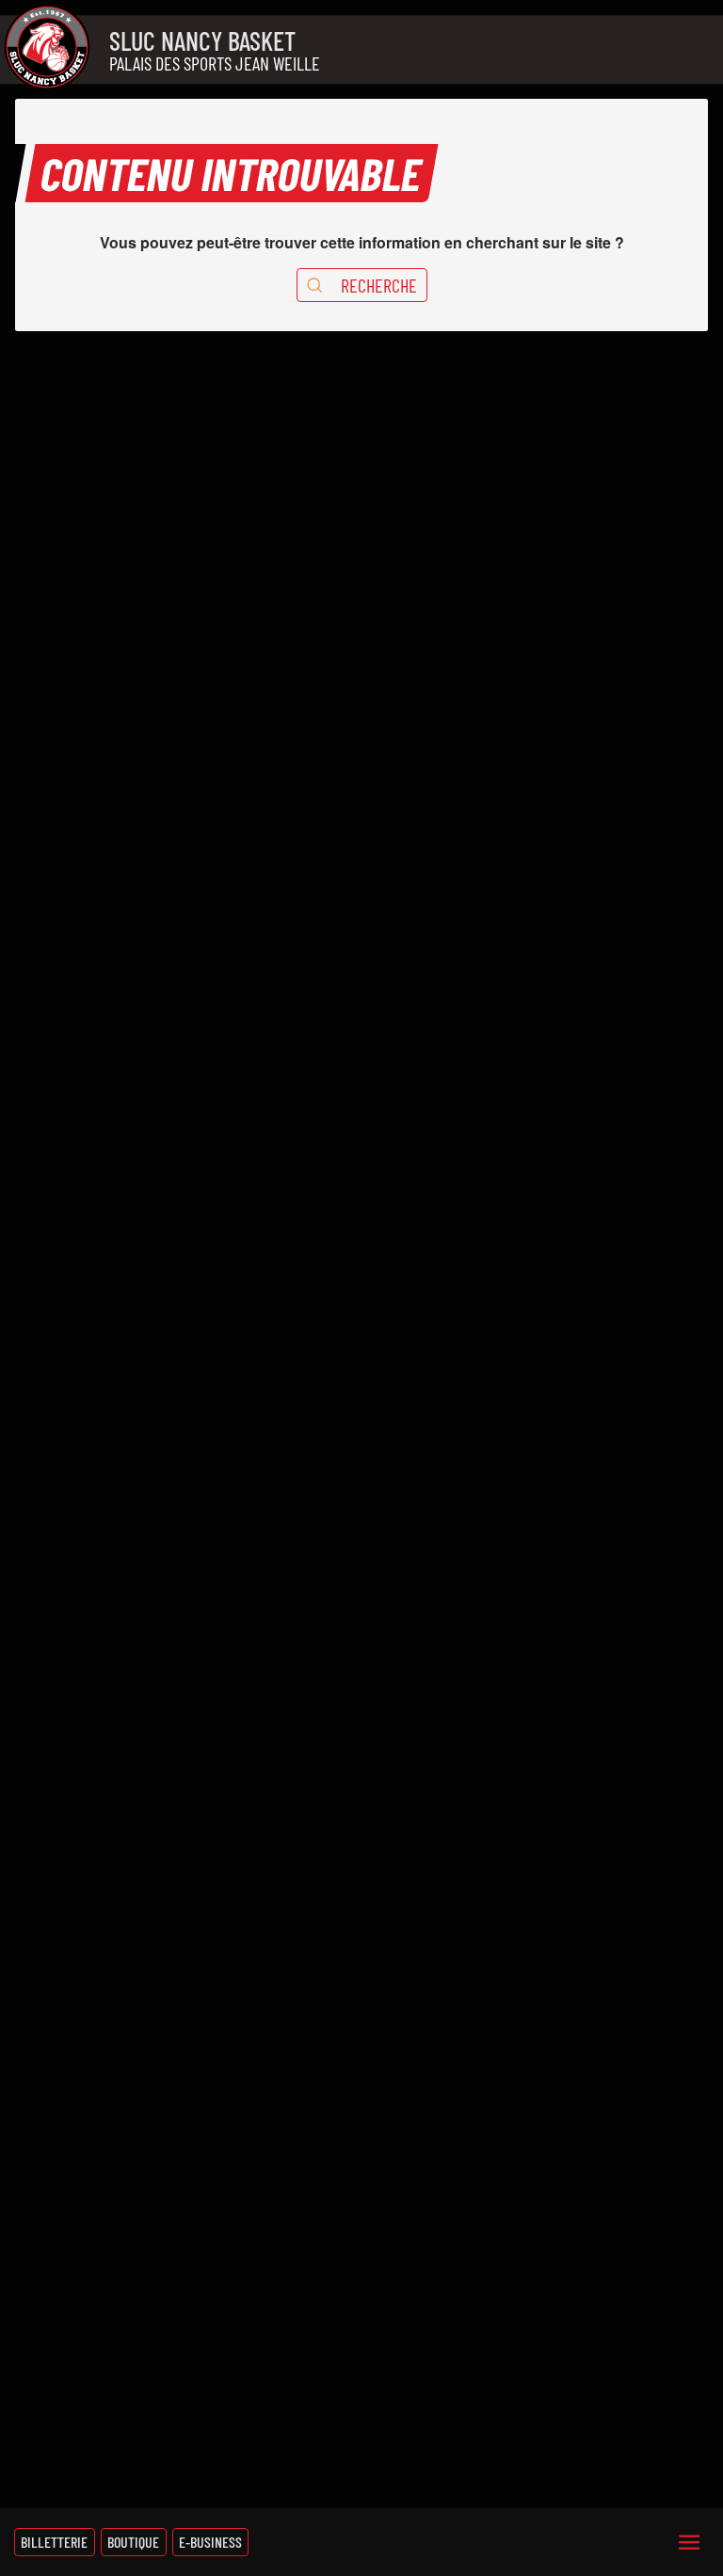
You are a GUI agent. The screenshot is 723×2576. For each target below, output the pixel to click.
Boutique (133, 2542)
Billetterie (54, 2542)
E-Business (210, 2542)
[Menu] (689, 2542)
